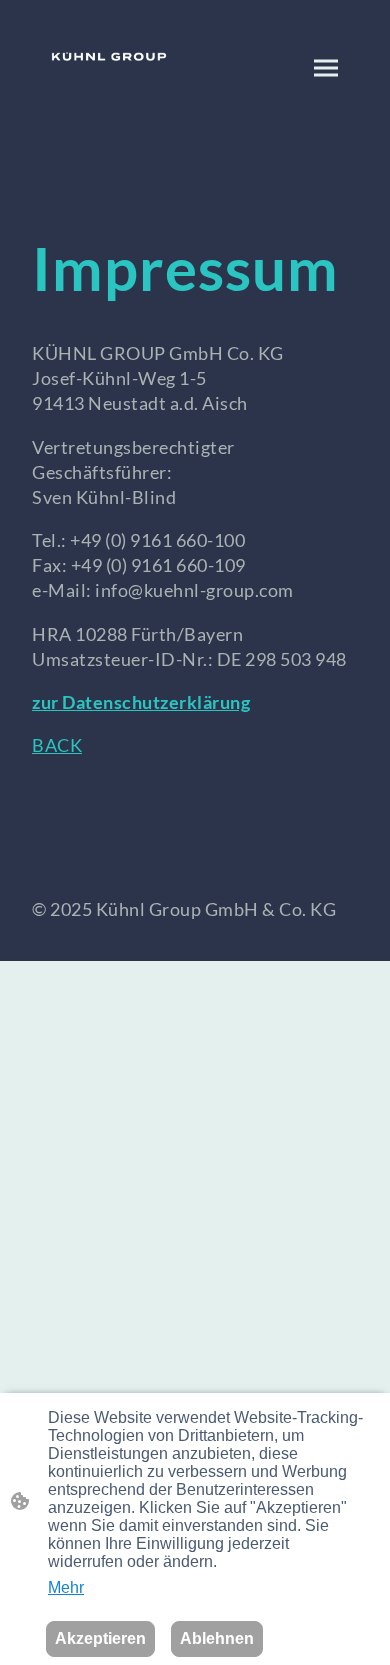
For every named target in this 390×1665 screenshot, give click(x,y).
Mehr (66, 1587)
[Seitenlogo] (109, 56)
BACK (57, 745)
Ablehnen (217, 1638)
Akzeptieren (100, 1638)
